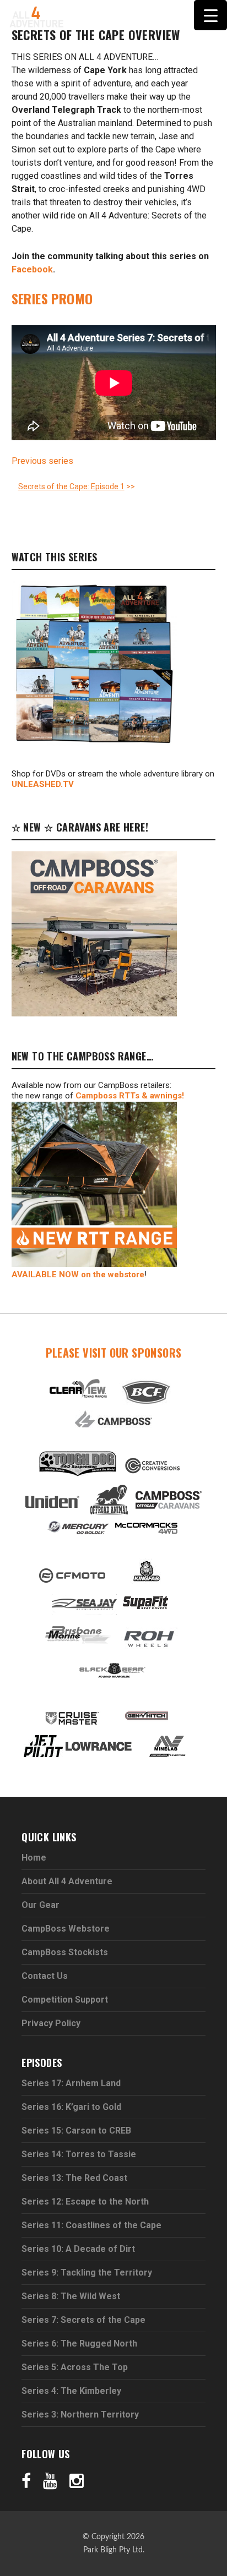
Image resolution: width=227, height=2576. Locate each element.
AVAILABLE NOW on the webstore (78, 1275)
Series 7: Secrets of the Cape (83, 2320)
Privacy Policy (51, 2023)
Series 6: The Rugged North (79, 2343)
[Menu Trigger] (210, 15)
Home (34, 1858)
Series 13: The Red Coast (74, 2178)
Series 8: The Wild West (71, 2296)
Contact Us (45, 1976)
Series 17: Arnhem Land (71, 2083)
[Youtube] (50, 2480)
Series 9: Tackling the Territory (87, 2273)
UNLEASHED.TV (43, 784)
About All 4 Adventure (67, 1881)
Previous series (42, 461)
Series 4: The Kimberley (71, 2391)
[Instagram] (77, 2480)
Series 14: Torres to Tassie (79, 2154)
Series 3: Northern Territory (80, 2414)
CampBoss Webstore (66, 1929)
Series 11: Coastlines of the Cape (91, 2225)
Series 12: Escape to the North (85, 2202)
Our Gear (40, 1905)
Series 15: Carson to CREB (76, 2131)
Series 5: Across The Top (75, 2367)
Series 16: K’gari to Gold (71, 2107)
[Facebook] (26, 2480)
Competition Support (65, 2000)
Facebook (32, 269)
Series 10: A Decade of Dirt (78, 2249)
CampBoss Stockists (65, 1952)
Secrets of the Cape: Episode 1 (71, 486)
